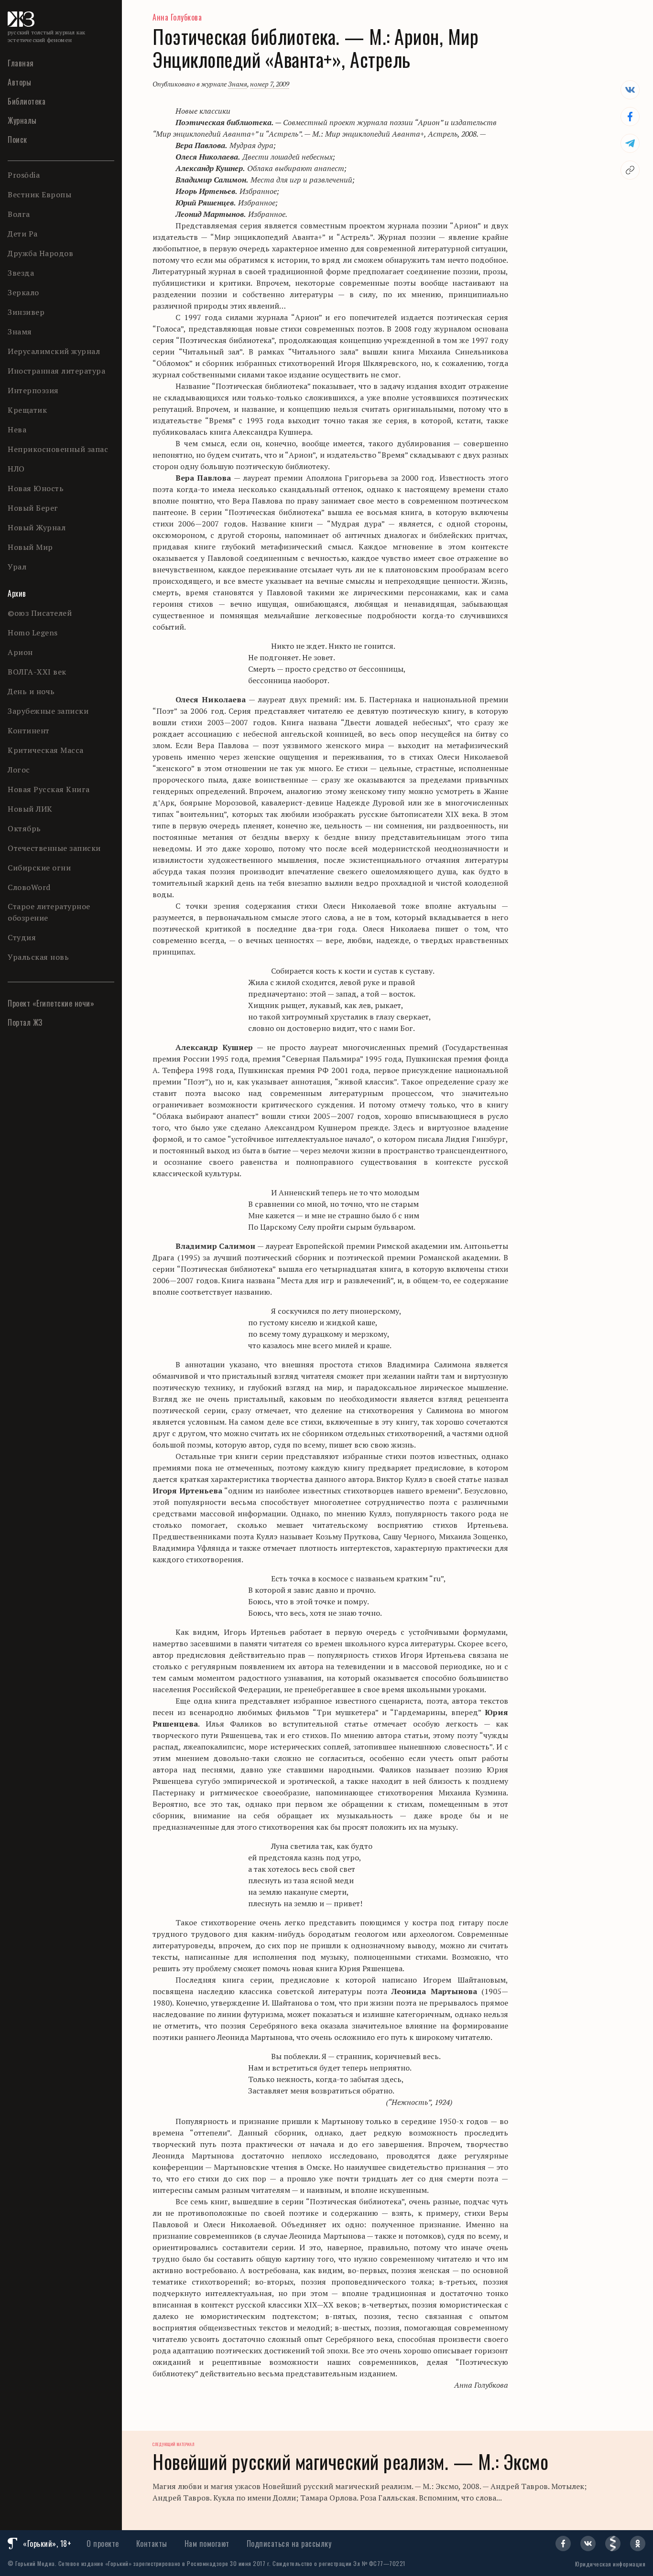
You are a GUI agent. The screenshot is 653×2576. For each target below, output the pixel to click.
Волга (19, 214)
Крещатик (27, 410)
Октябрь (24, 828)
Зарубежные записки (48, 711)
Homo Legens (33, 633)
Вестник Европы (39, 194)
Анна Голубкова (177, 17)
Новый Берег (33, 508)
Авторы (19, 82)
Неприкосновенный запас (58, 449)
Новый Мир (30, 547)
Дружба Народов (40, 253)
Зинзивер (26, 312)
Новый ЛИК (30, 809)
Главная (21, 63)
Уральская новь (38, 957)
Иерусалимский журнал (54, 351)
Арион (20, 652)
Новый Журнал (37, 527)
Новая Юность (36, 488)
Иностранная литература (56, 371)
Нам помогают (207, 2544)
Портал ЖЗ (25, 1022)
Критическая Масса (46, 750)
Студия (22, 937)
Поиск (17, 140)
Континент (29, 730)
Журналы (22, 120)
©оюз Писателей (40, 613)
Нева (17, 429)
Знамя (20, 332)
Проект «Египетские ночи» (51, 1003)
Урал (17, 567)
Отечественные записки (54, 848)
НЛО (16, 469)
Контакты (152, 2544)
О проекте (103, 2544)
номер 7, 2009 (270, 84)
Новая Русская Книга (49, 789)
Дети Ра (23, 234)
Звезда (21, 273)
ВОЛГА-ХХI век (37, 672)
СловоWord (29, 887)
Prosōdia (24, 175)
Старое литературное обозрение (49, 912)
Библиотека (27, 101)
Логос (19, 770)
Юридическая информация (610, 2564)
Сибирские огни (39, 868)
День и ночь (31, 691)
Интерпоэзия (33, 390)
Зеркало (23, 292)
